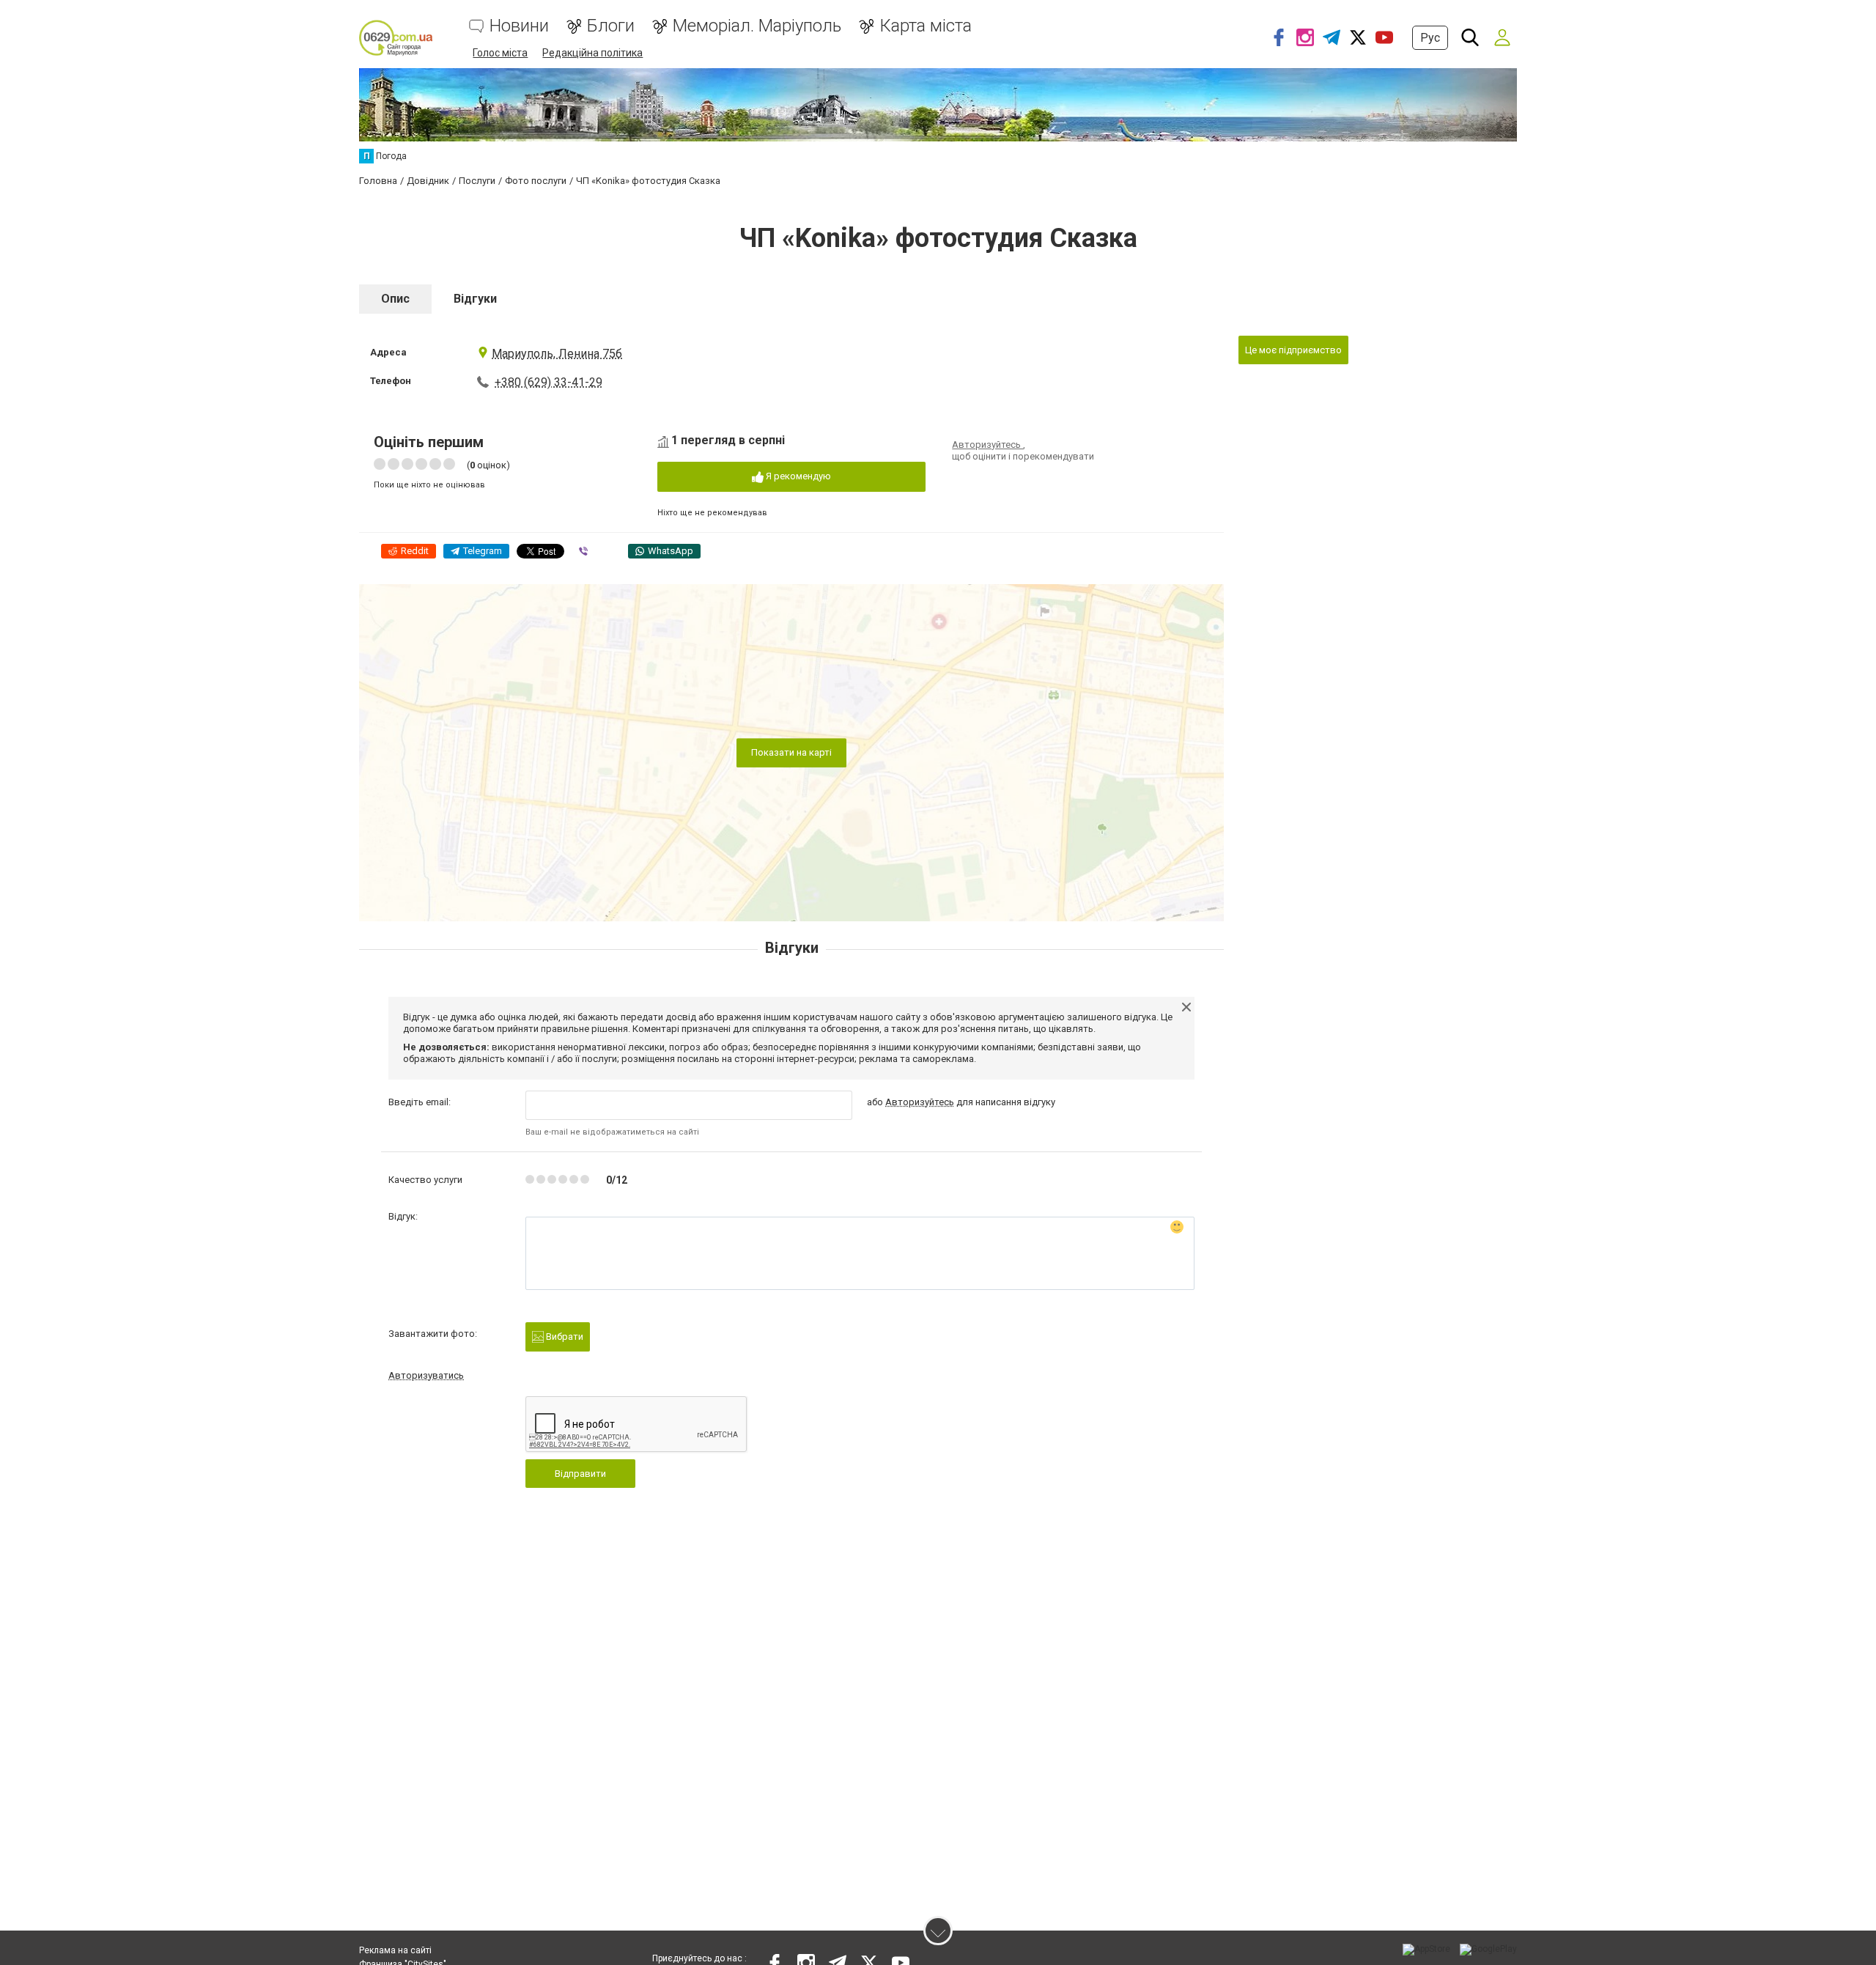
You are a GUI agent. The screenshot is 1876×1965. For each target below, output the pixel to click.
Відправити (580, 1474)
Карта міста (926, 26)
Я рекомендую (797, 476)
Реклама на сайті (395, 1950)
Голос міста (500, 53)
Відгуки (475, 299)
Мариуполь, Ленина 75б (557, 354)
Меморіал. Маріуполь (757, 26)
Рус (1430, 38)
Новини (519, 26)
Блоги (611, 26)
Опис (395, 299)
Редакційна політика (592, 53)
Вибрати (564, 1337)
